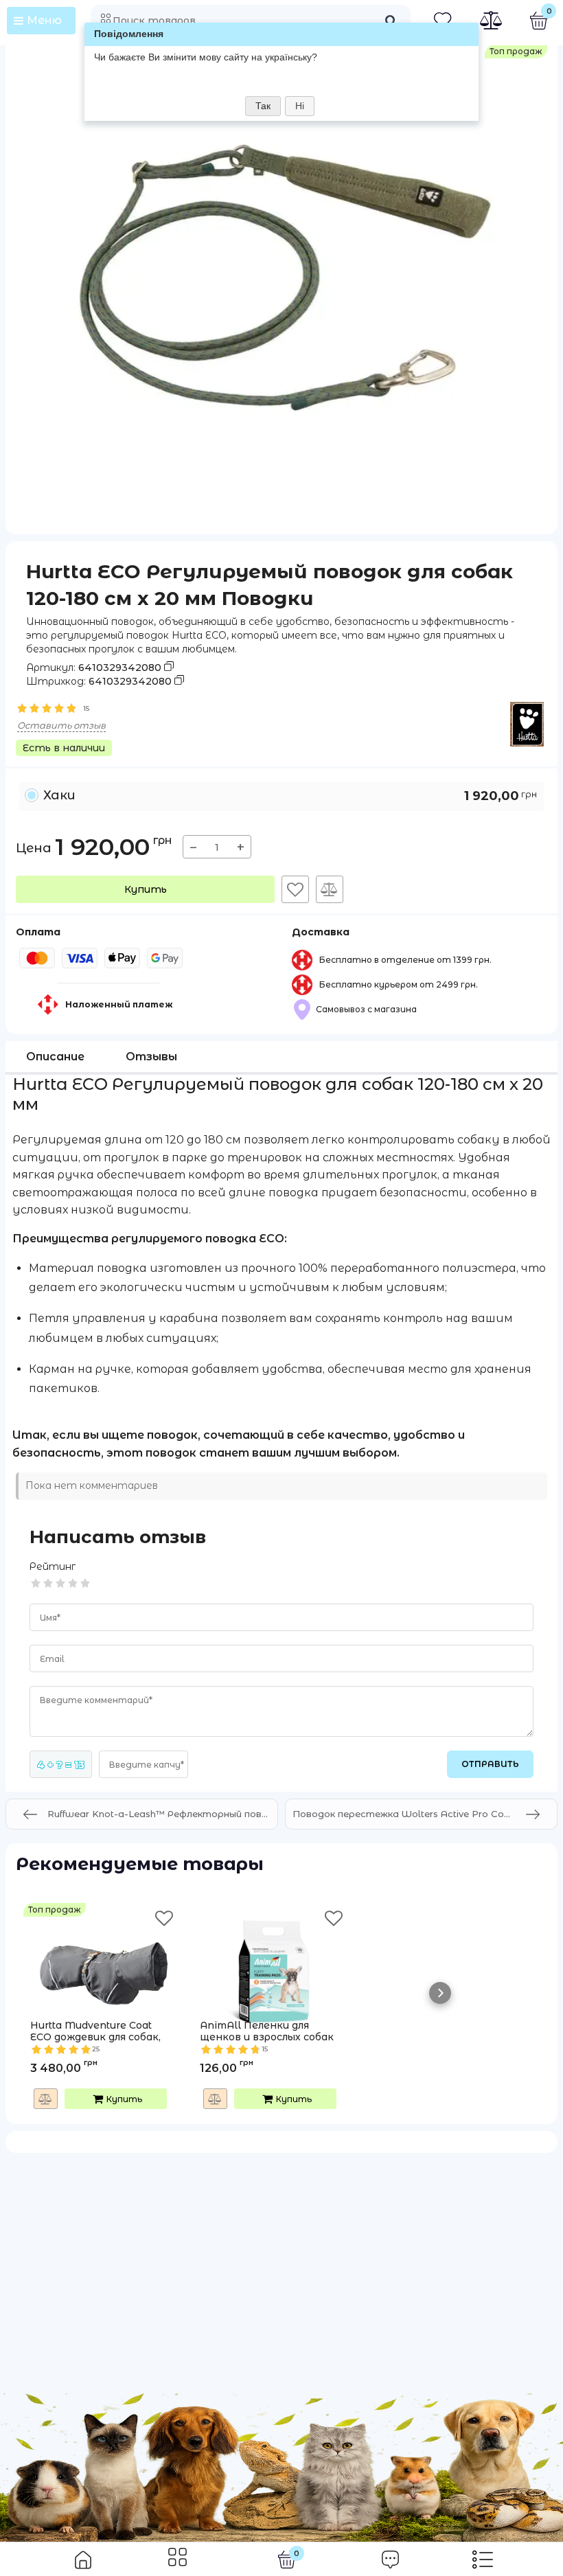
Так (263, 106)
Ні (300, 106)
